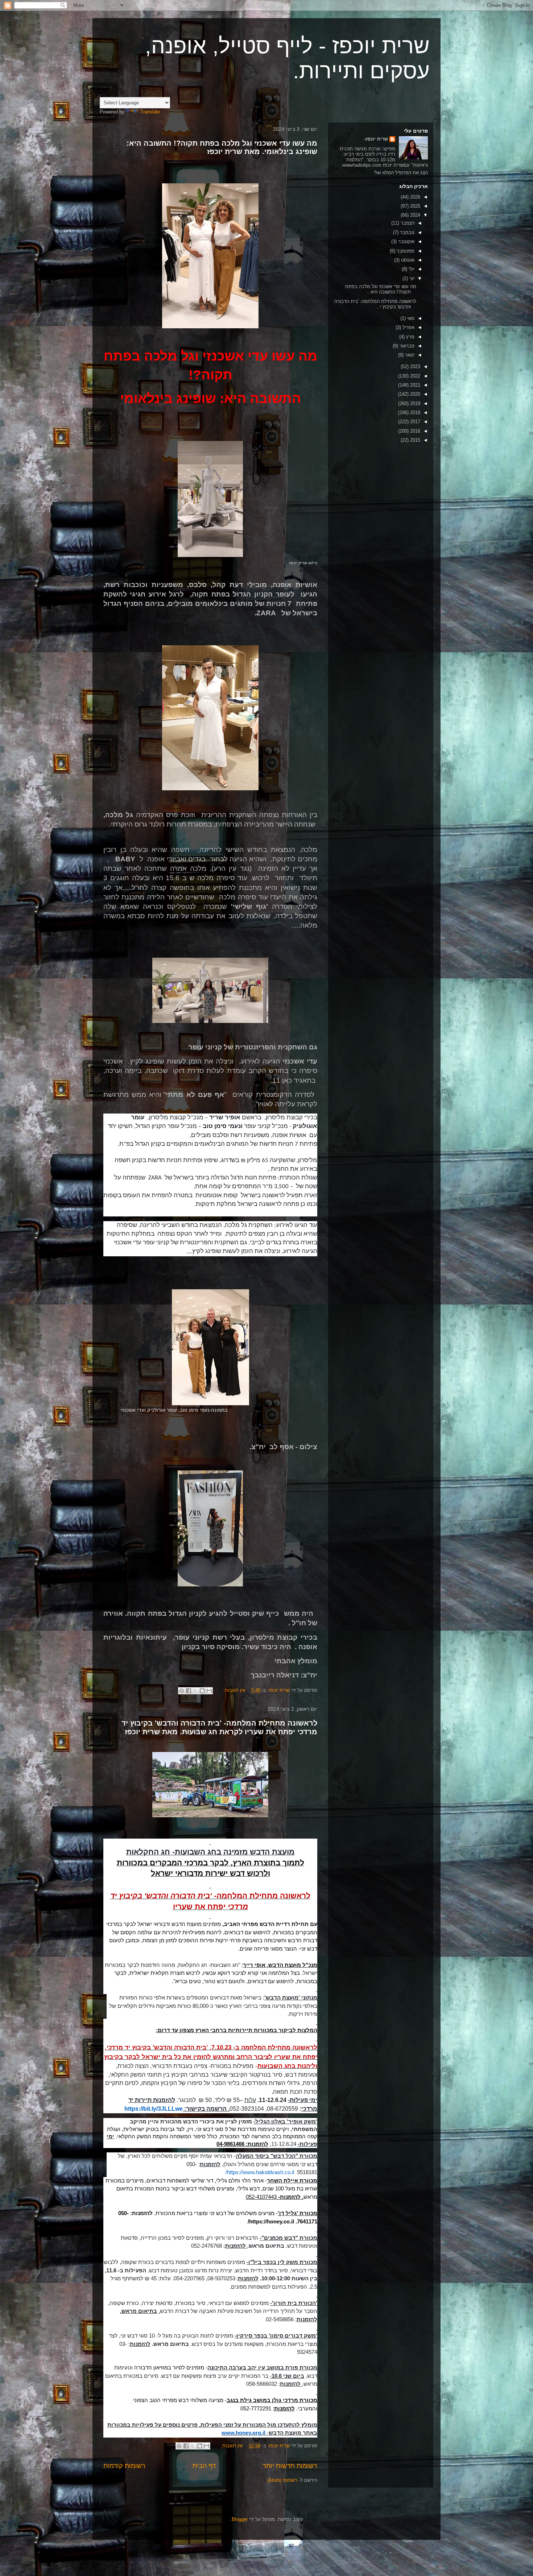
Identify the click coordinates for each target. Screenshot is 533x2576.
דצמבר (407, 223)
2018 (414, 413)
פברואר (406, 346)
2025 (414, 206)
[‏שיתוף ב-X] (195, 1691)
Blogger (240, 2519)
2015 (414, 440)
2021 (414, 385)
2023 (414, 367)
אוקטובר (406, 242)
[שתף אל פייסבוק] (189, 1691)
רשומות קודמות (124, 2466)
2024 (414, 215)
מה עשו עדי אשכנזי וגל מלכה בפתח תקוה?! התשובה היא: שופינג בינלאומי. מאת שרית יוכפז (222, 147)
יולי (411, 269)
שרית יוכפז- (376, 139)
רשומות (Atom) (282, 2480)
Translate (150, 112)
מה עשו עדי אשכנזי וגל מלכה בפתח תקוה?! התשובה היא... (381, 289)
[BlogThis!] (202, 1691)
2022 (414, 376)
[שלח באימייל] (209, 1691)
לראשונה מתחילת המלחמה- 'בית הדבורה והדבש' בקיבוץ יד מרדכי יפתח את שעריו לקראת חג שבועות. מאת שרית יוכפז (219, 1727)
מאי (410, 318)
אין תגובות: (234, 1690)
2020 (414, 394)
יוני (411, 278)
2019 (414, 403)
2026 (414, 197)
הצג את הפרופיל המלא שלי (401, 173)
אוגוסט (407, 260)
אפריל (408, 327)
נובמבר (406, 232)
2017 (414, 422)
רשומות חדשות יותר (290, 2466)
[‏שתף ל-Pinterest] (182, 1691)
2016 (414, 431)
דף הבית (204, 2466)
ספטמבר (405, 251)
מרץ (410, 337)
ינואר (409, 355)
